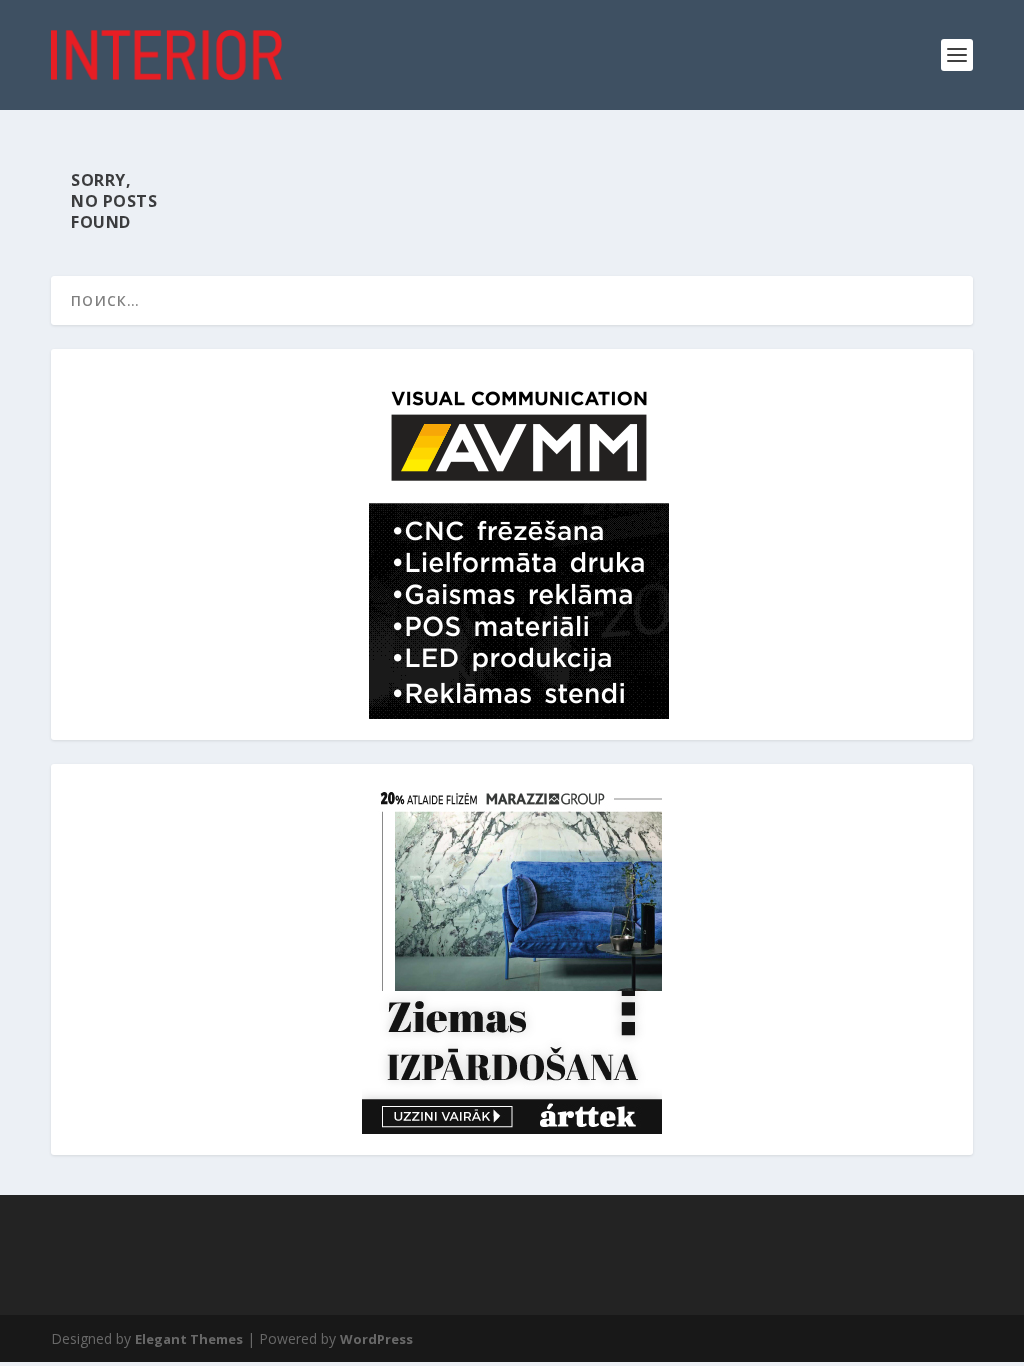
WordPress (376, 1339)
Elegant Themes (189, 1339)
